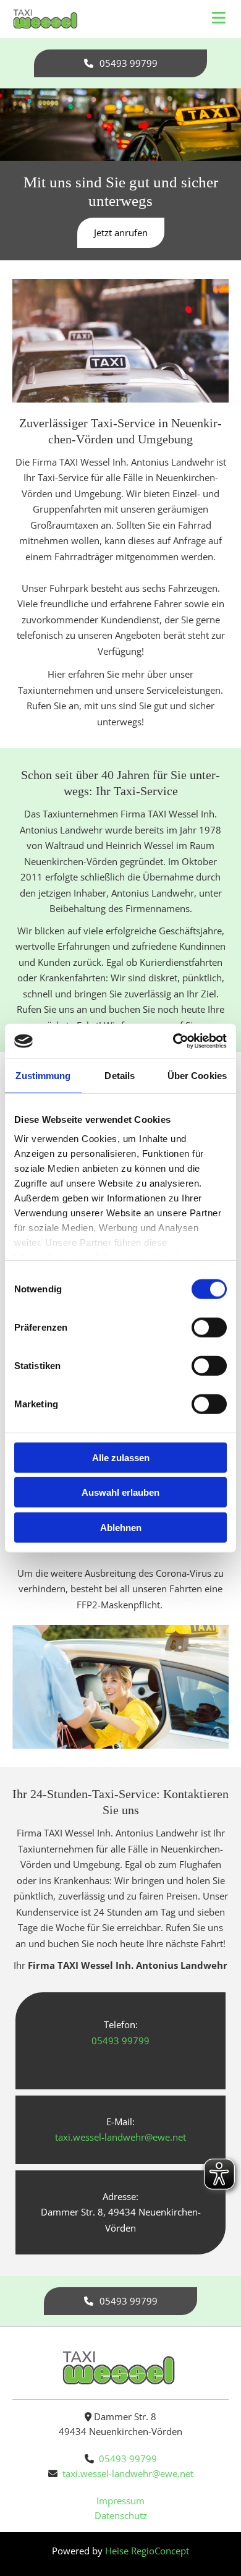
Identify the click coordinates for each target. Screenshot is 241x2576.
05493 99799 (128, 2459)
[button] (120, 63)
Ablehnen (121, 1527)
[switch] (209, 1327)
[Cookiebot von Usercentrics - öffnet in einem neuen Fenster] (173, 1041)
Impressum (120, 2501)
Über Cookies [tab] (197, 1075)
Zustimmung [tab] (43, 1075)
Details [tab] (120, 1075)
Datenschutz (121, 2515)
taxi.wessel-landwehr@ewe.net (128, 2473)
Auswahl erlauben (120, 1492)
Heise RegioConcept (147, 2551)
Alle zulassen (121, 1457)
